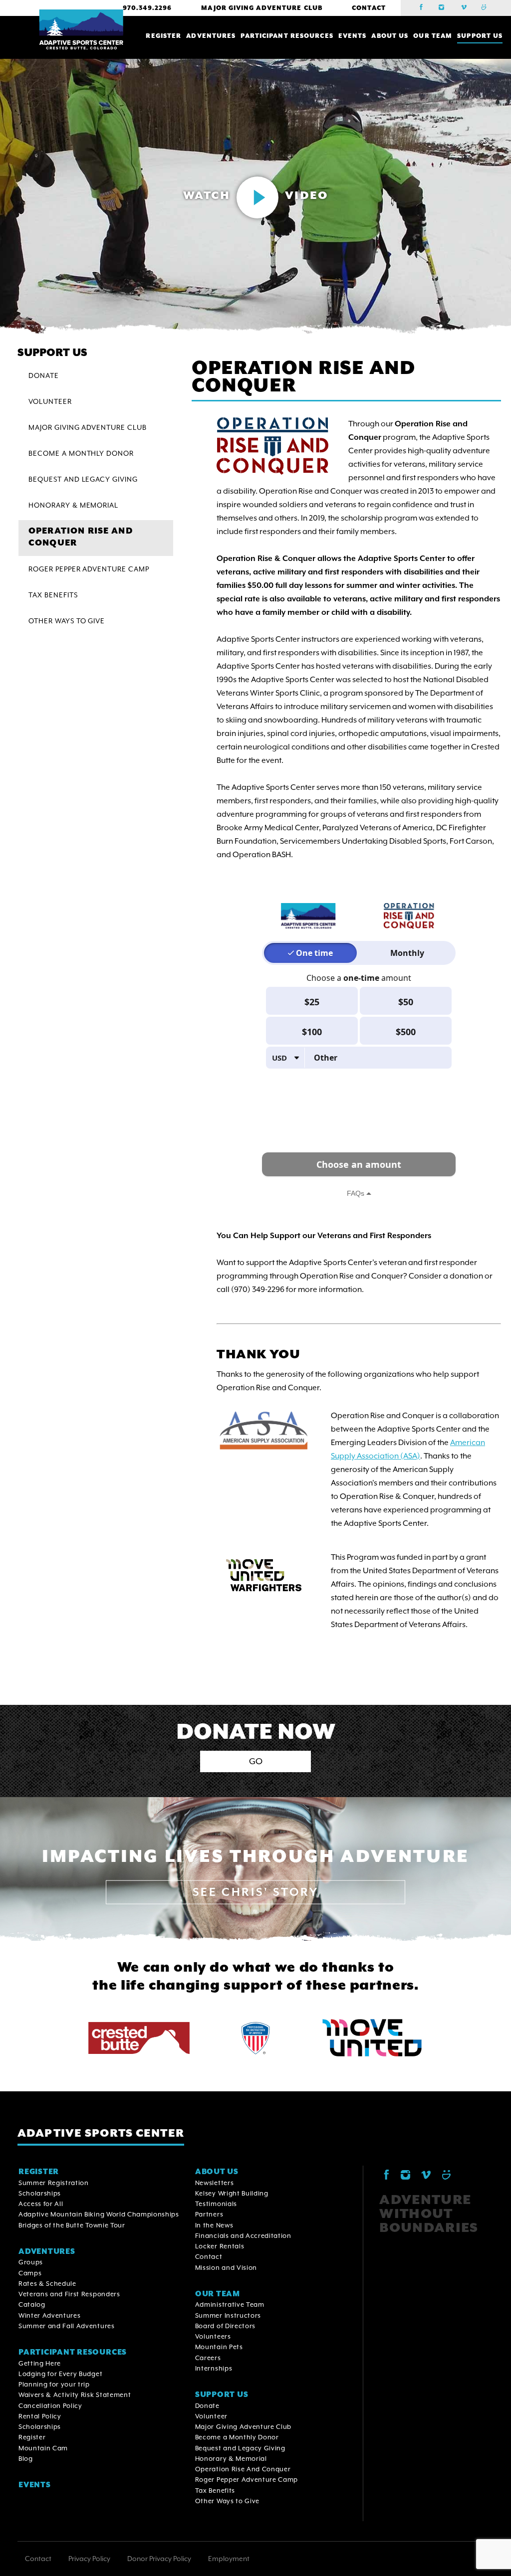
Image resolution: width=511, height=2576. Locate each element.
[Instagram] (445, 8)
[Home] (81, 30)
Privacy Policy (89, 2559)
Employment (229, 2559)
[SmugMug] (487, 8)
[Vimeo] (466, 8)
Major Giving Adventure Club (262, 8)
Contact (369, 8)
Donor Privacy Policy (159, 2559)
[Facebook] (424, 8)
